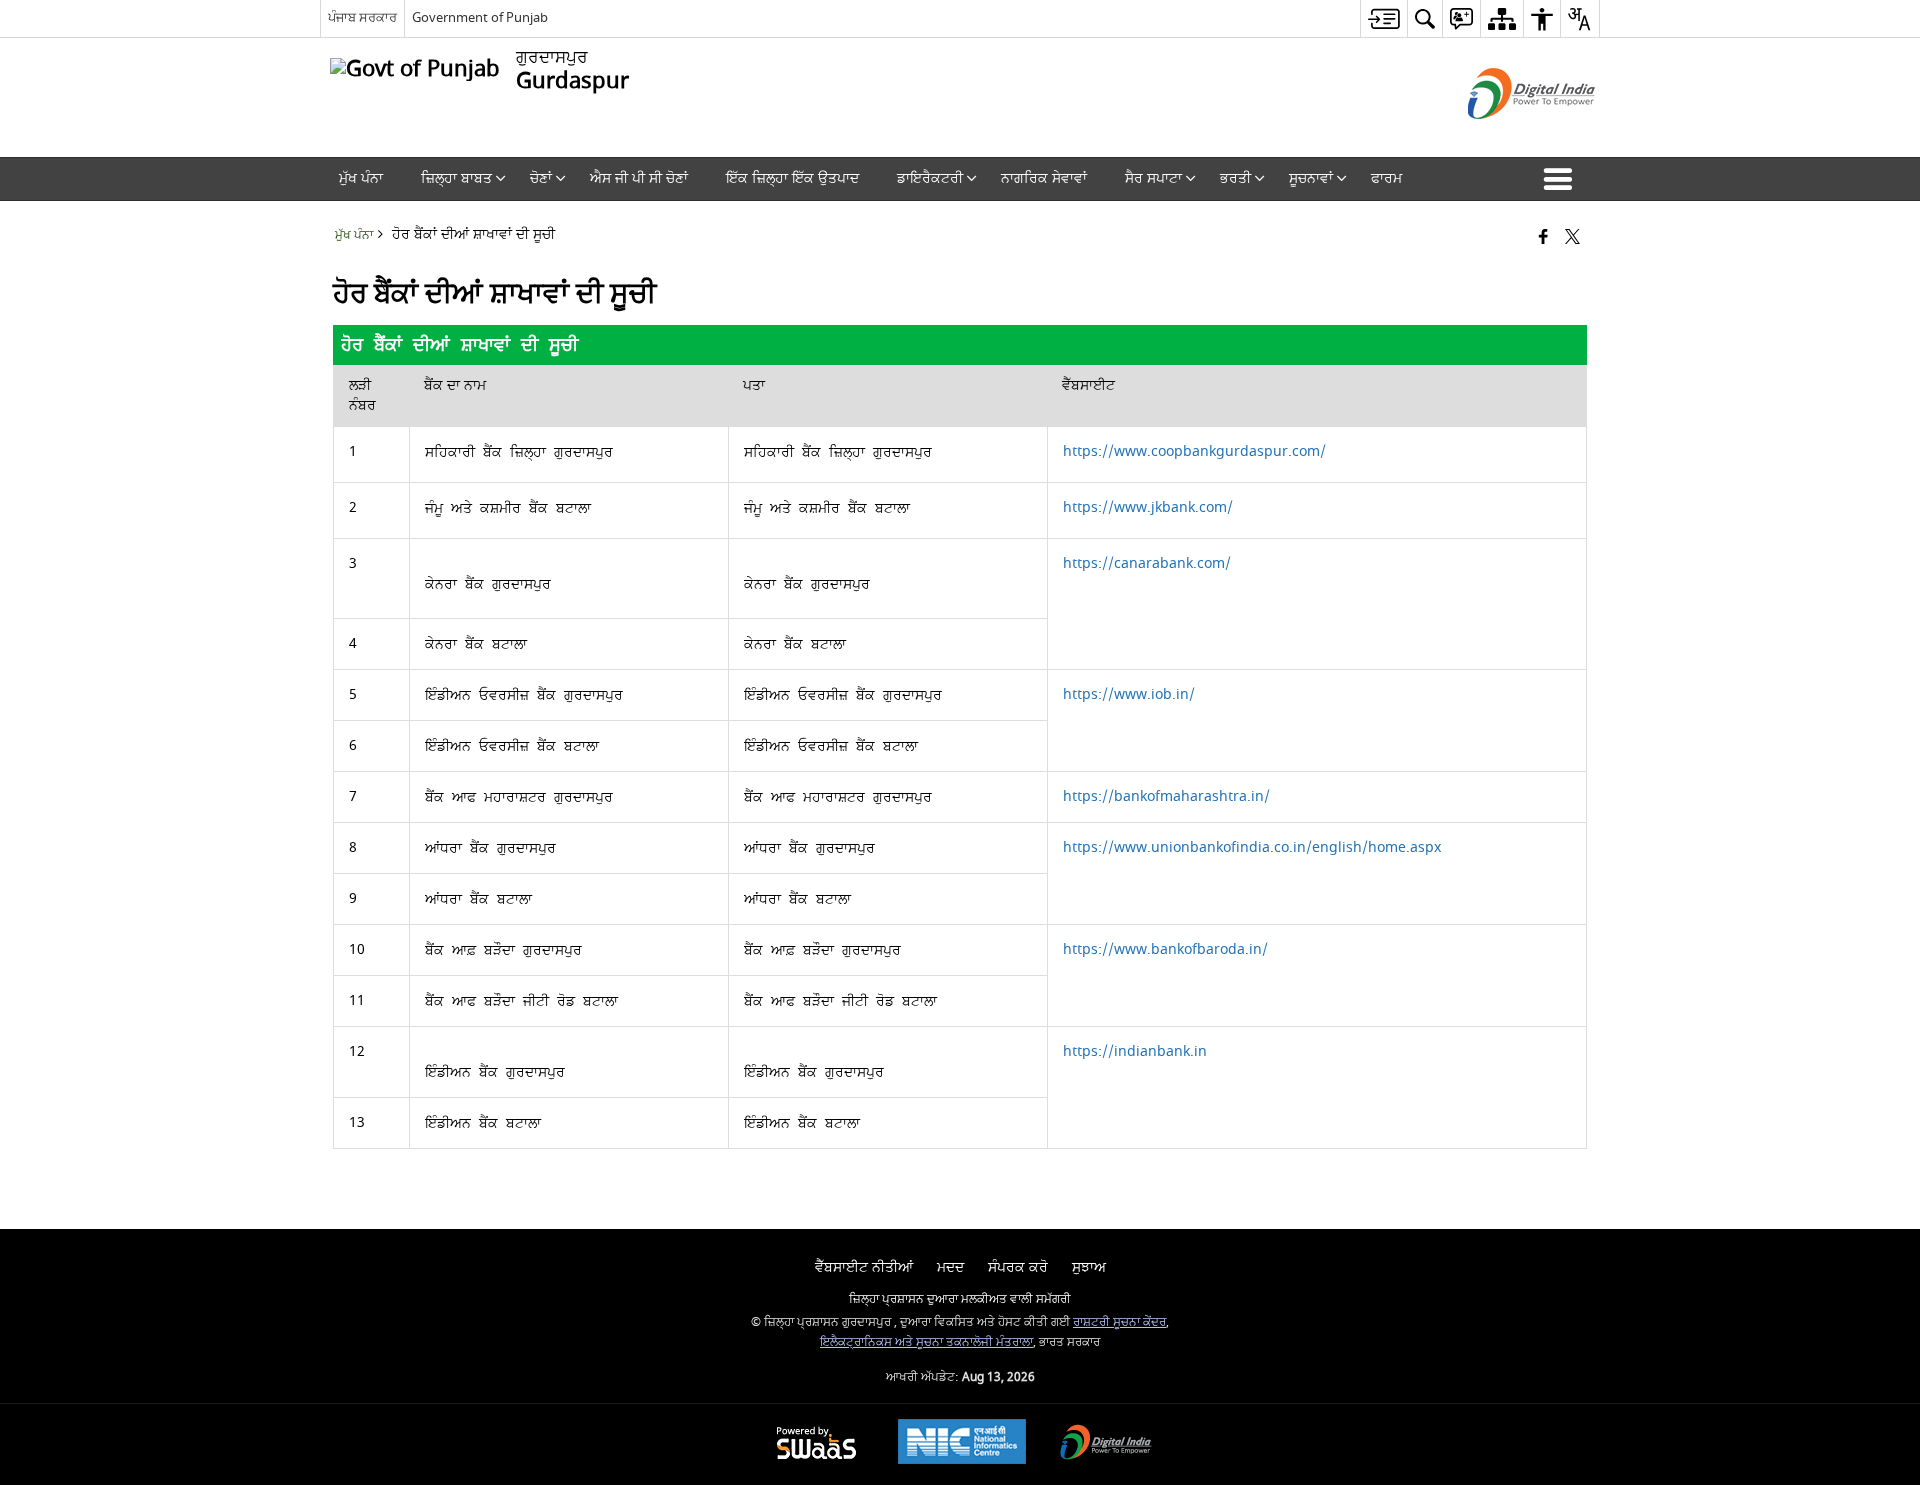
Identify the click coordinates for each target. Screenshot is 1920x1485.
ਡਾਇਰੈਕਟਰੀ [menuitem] (930, 178)
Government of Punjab (480, 17)
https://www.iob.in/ (1129, 694)
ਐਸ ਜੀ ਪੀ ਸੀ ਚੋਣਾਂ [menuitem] (639, 178)
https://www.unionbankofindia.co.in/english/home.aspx (1252, 847)
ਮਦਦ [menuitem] (950, 1267)
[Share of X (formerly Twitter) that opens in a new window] (1572, 238)
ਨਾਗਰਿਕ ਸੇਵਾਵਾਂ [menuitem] (1044, 178)
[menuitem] (1383, 18)
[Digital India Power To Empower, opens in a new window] (1106, 1444)
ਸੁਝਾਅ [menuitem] (1089, 1267)
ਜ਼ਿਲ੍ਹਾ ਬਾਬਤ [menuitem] (456, 178)
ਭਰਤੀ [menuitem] (1235, 178)
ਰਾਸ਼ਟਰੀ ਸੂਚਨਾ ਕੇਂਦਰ (1119, 1322)
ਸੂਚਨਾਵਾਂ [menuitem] (1311, 178)
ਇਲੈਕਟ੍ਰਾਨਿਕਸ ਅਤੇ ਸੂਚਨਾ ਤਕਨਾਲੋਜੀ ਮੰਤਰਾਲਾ (926, 1342)
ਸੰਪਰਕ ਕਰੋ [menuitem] (1018, 1267)
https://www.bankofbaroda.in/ (1165, 949)
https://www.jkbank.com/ (1148, 507)
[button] (1562, 179)
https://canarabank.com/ (1147, 563)
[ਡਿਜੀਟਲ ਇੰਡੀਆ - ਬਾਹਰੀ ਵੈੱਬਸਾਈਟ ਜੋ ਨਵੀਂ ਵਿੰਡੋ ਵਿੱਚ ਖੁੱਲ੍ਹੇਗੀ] (1506, 136)
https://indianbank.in (1135, 1051)
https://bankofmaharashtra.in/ (1166, 796)
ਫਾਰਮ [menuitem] (1386, 178)
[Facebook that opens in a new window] (1543, 238)
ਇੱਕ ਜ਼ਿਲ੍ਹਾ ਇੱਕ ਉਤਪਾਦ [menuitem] (792, 178)
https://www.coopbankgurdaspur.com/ (1194, 451)
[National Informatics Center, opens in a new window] (962, 1444)
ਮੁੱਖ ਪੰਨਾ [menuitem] (361, 178)
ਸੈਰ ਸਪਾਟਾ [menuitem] (1153, 178)
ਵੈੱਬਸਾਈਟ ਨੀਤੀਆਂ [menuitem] (864, 1267)
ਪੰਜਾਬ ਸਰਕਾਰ (362, 17)
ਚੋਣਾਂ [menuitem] (541, 178)
